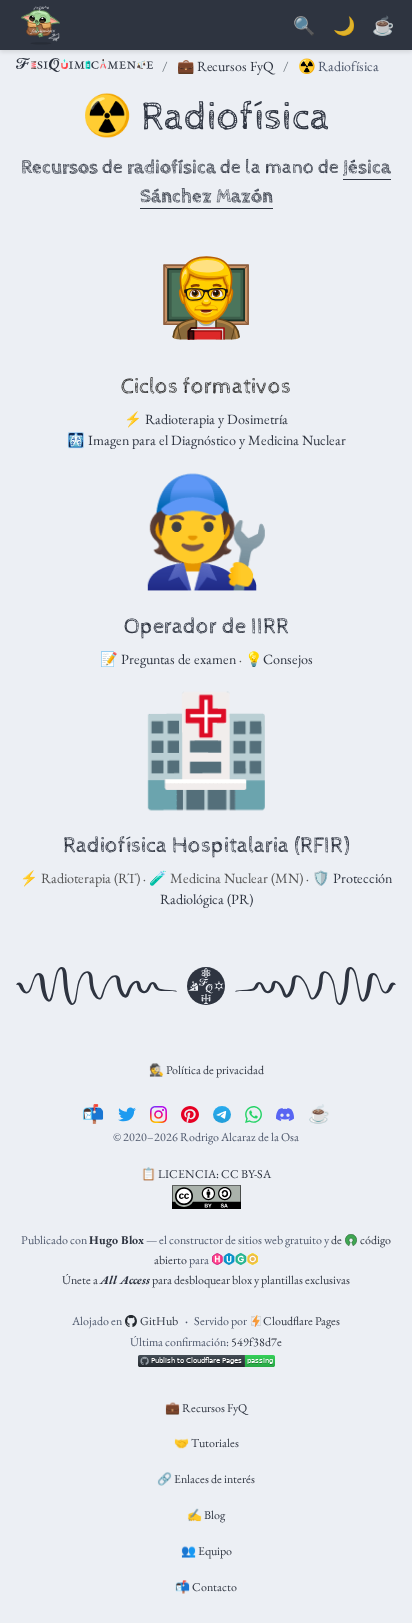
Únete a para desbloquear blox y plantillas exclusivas (206, 1280)
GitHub (158, 1321)
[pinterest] (190, 1113)
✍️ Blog (206, 1515)
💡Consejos (279, 659)
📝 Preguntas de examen (168, 659)
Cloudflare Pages (300, 1321)
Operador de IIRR (206, 627)
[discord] (285, 1113)
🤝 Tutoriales (206, 1443)
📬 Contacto (206, 1587)
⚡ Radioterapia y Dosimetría (206, 419)
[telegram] (222, 1113)
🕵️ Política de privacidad (206, 1070)
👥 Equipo (206, 1551)
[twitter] (127, 1113)
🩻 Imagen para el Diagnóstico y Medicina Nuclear (206, 440)
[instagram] (159, 1113)
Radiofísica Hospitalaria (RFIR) (206, 846)
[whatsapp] (254, 1113)
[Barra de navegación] (40, 26)
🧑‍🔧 (206, 530)
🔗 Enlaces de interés (206, 1479)
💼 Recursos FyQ (225, 66)
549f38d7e (256, 1342)
